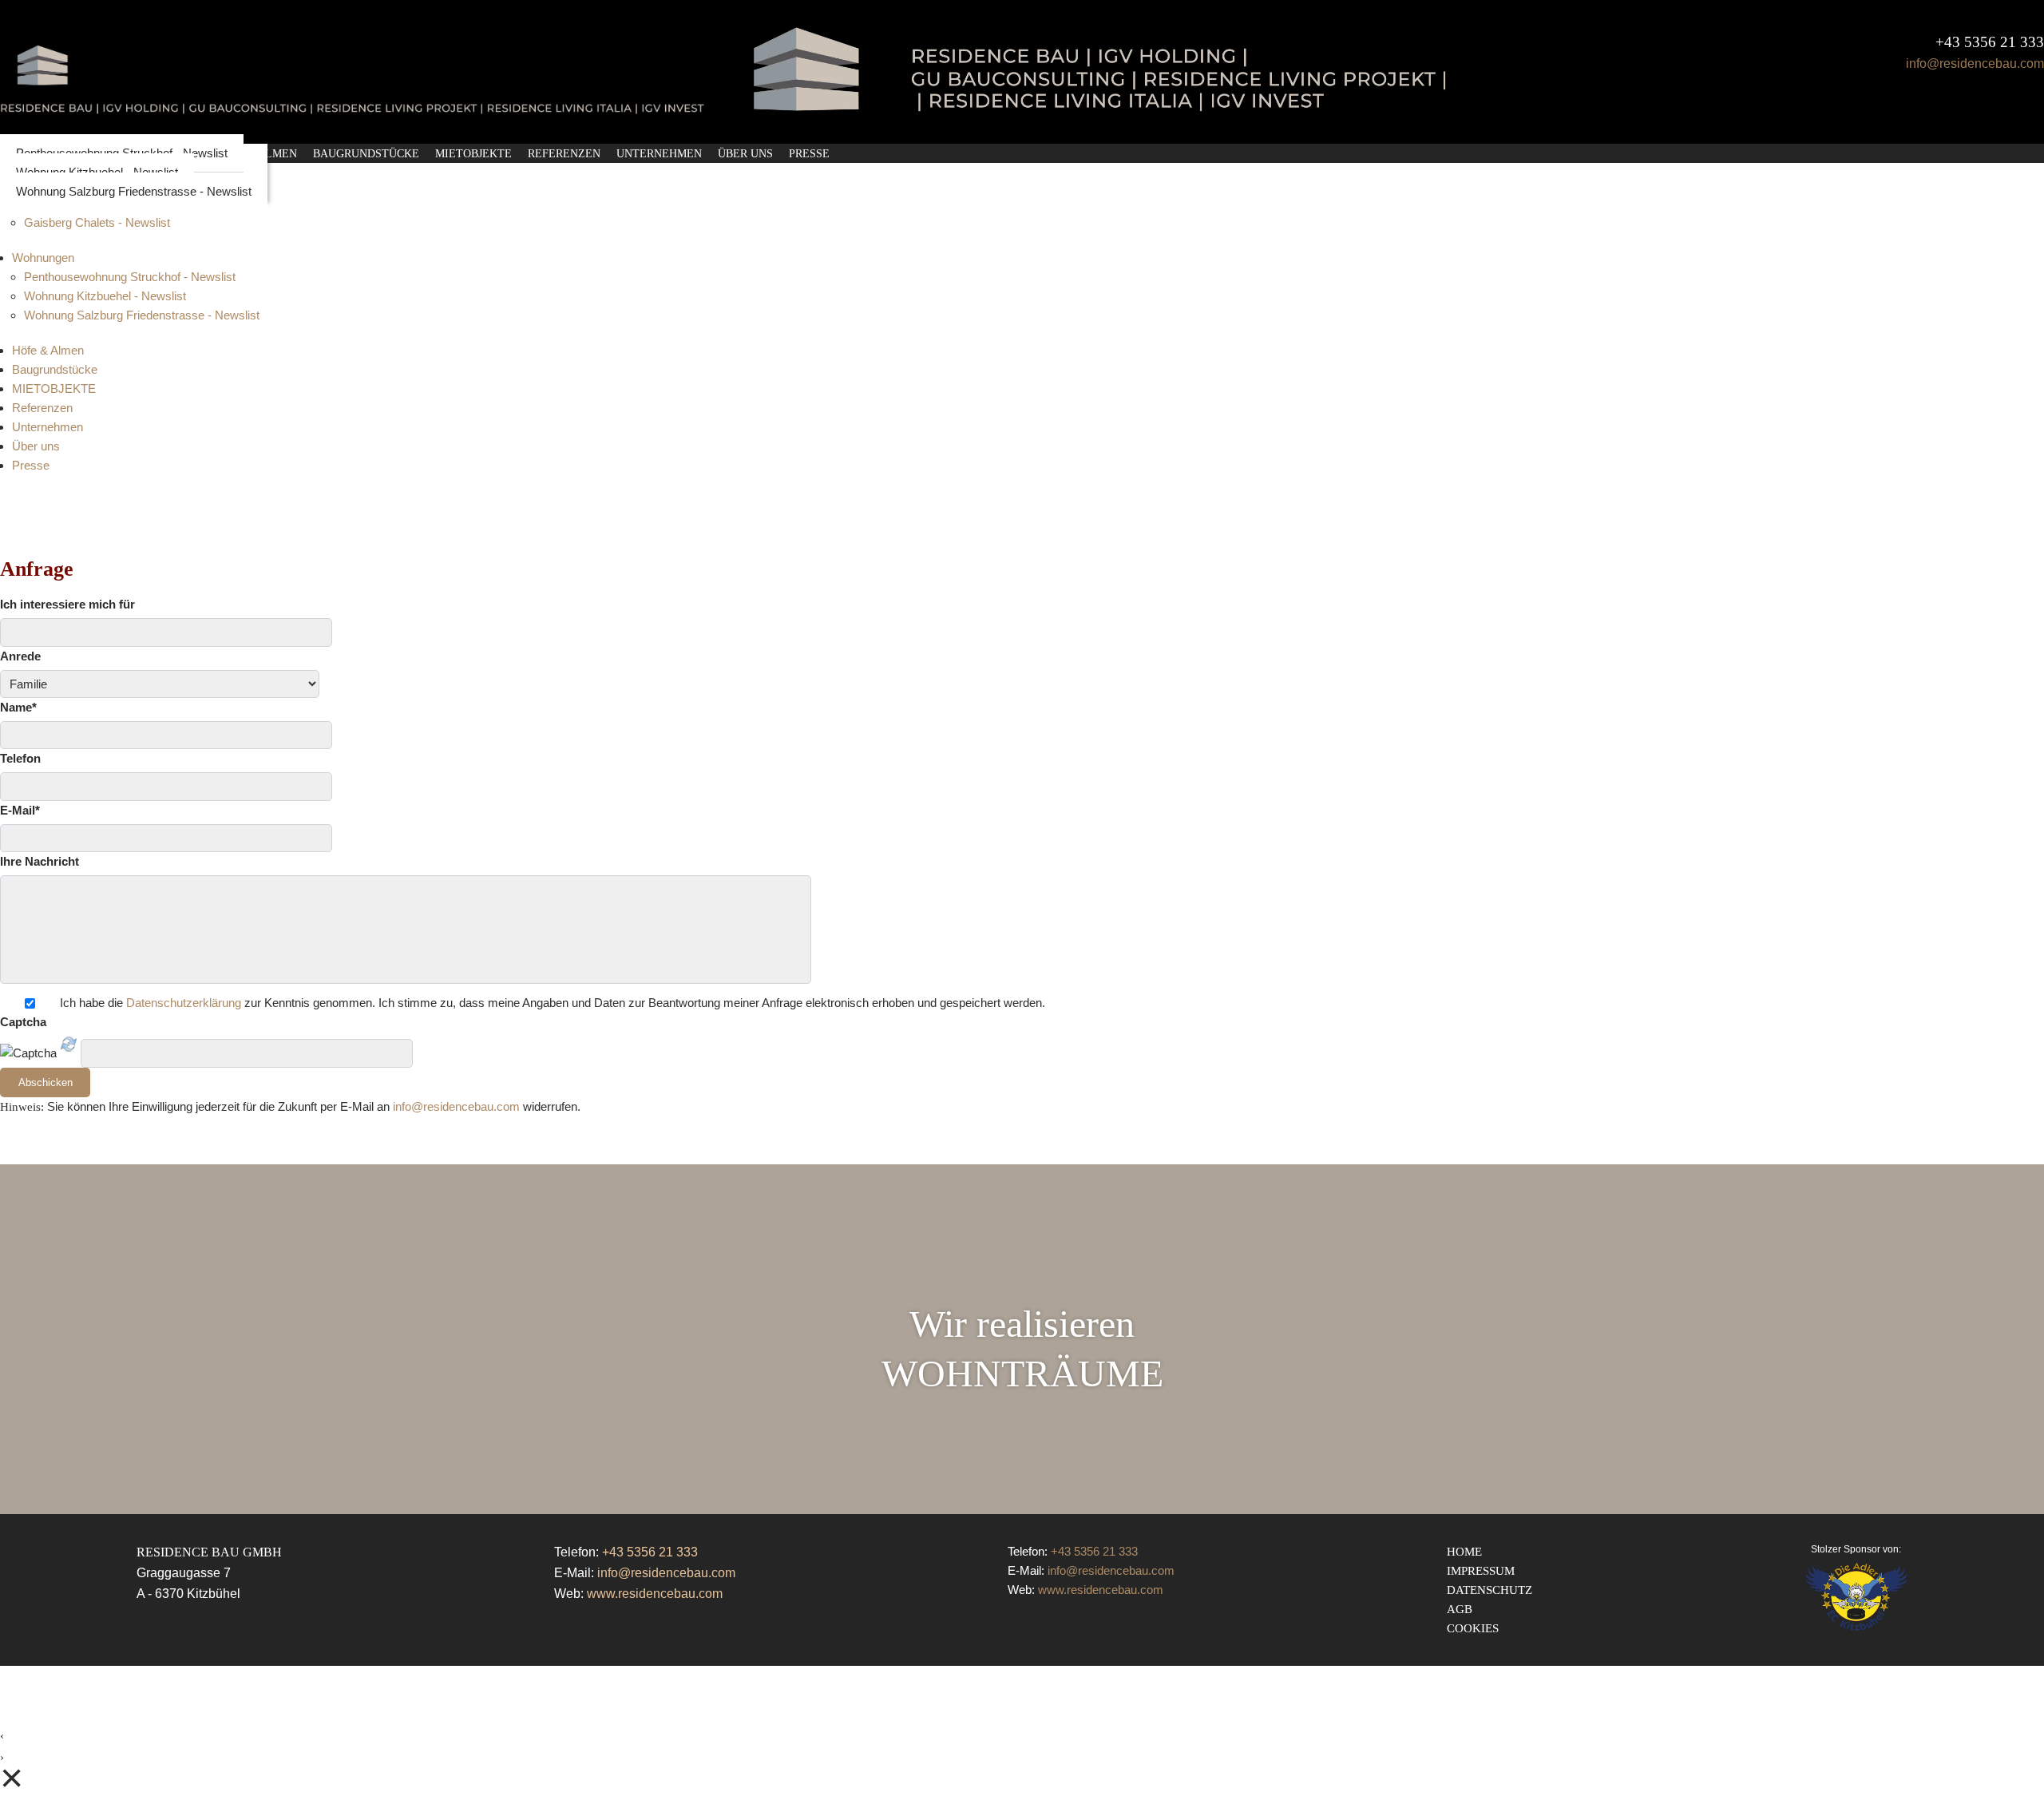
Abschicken (46, 1082)
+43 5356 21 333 (1990, 42)
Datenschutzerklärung (184, 1003)
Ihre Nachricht (40, 861)
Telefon (20, 758)
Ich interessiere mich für (67, 604)
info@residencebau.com (1975, 64)
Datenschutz (1489, 1590)
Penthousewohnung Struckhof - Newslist (130, 277)
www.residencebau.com (655, 1594)
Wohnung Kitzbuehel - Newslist (105, 296)
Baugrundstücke (366, 154)
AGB (1460, 1609)
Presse (809, 154)
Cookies (1473, 1628)
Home (1464, 1552)
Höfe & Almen (48, 350)
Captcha (23, 1022)
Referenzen (564, 154)
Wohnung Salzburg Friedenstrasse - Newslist (134, 191)
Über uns (745, 154)
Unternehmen (659, 154)
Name (18, 707)
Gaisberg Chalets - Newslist (97, 222)
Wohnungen (43, 258)
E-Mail (20, 810)
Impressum (1481, 1571)
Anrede (20, 656)
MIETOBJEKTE (473, 154)
